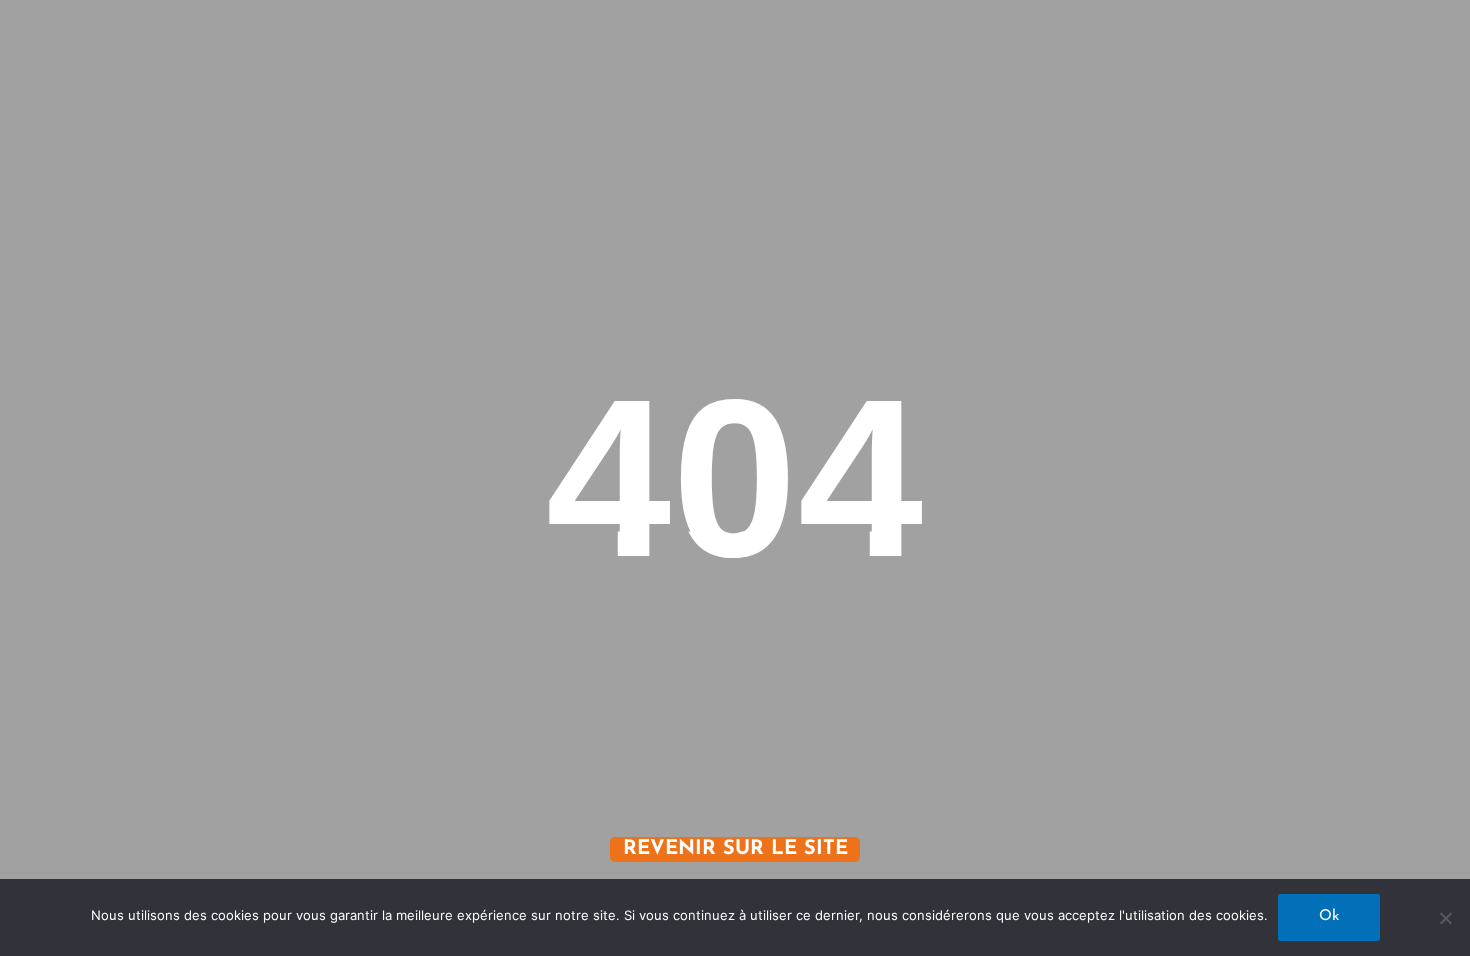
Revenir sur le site (735, 849)
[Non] (1445, 918)
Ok (1329, 916)
